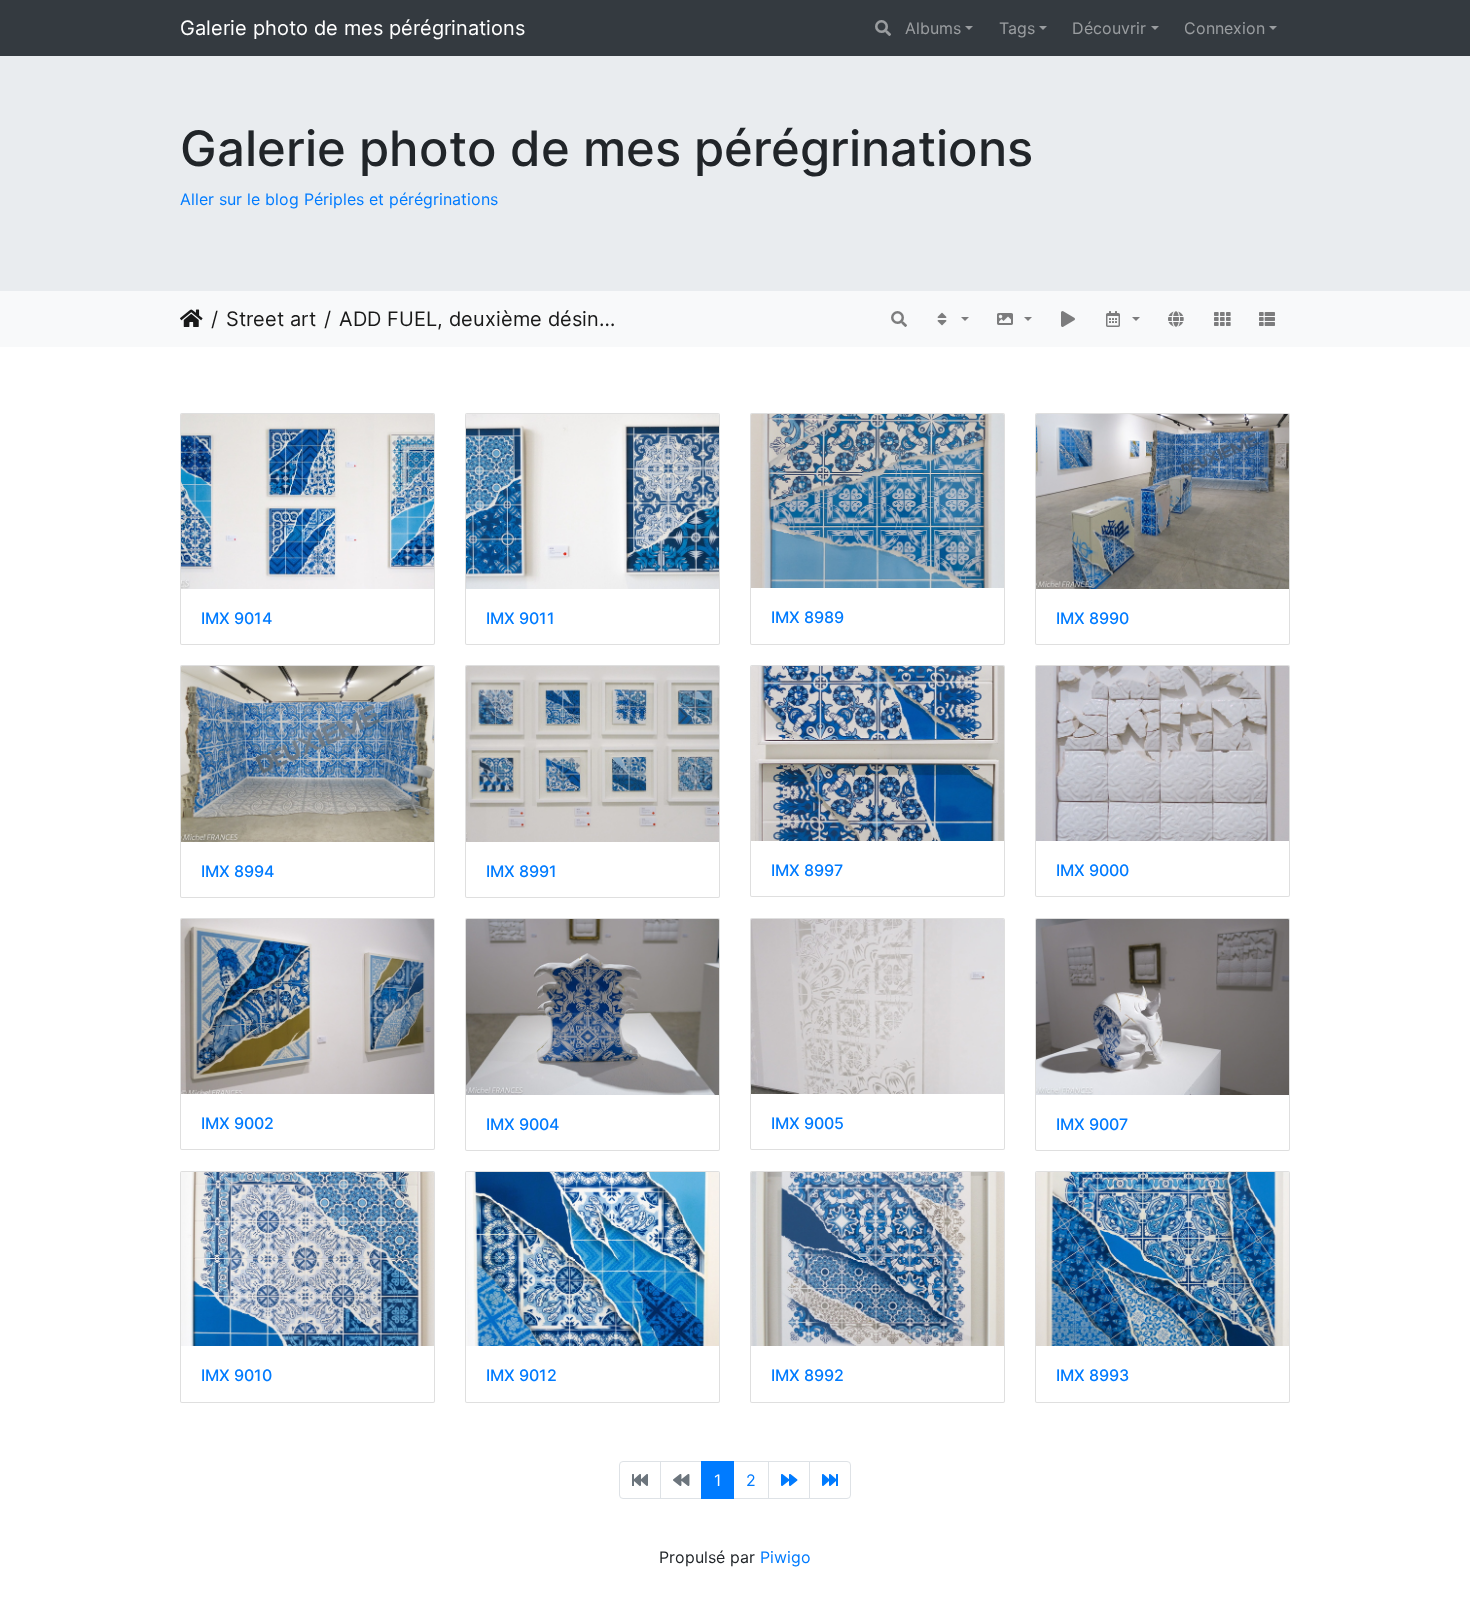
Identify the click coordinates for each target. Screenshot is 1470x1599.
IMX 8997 (807, 870)
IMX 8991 (521, 871)
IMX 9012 (521, 1375)
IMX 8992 (807, 1375)
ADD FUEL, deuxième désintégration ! (477, 319)
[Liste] (1267, 319)
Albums (933, 28)
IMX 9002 (237, 1123)
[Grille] (1222, 319)
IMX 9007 (1092, 1124)
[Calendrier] (1122, 319)
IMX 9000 (1092, 870)
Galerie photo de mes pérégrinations (352, 28)
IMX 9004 (522, 1124)
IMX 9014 (236, 618)
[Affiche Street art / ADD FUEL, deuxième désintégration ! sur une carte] (1176, 319)
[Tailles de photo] (1013, 319)
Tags (1017, 28)
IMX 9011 (520, 618)
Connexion (1224, 28)
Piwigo (785, 1557)
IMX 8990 (1092, 618)
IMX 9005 (807, 1123)
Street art (271, 319)
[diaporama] (1068, 319)
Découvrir (1109, 28)
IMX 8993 (1092, 1375)
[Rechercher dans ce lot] (899, 319)
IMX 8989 (807, 617)
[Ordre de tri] (951, 319)
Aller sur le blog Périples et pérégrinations (339, 199)
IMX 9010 (236, 1375)
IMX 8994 (237, 871)
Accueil (191, 319)
